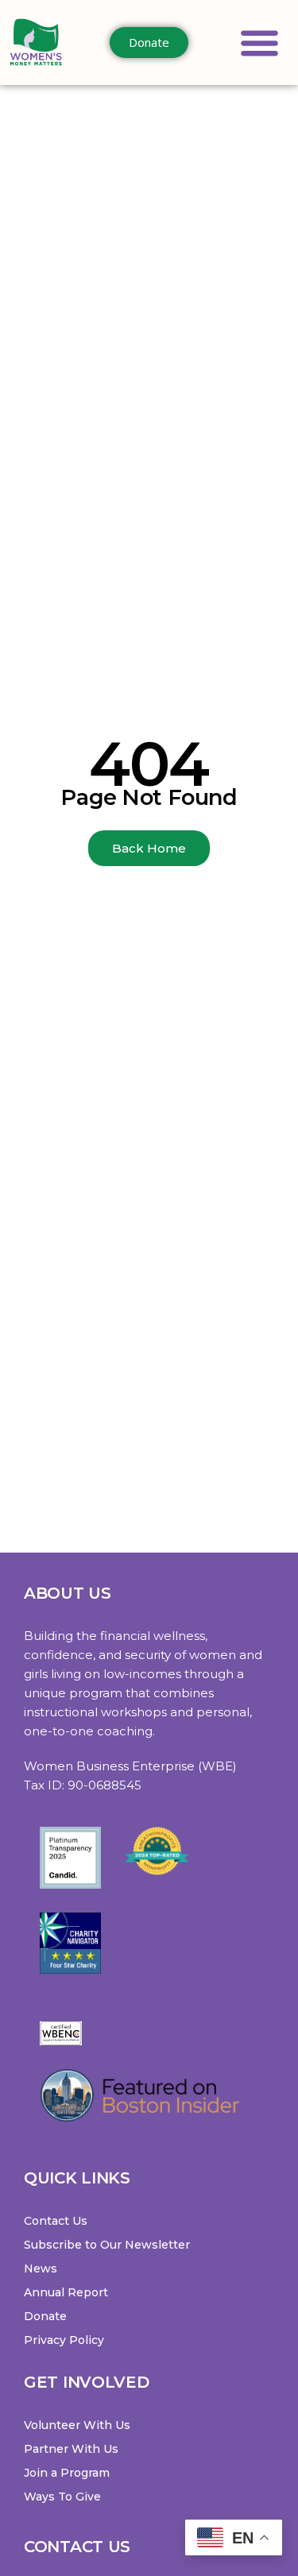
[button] (260, 43)
